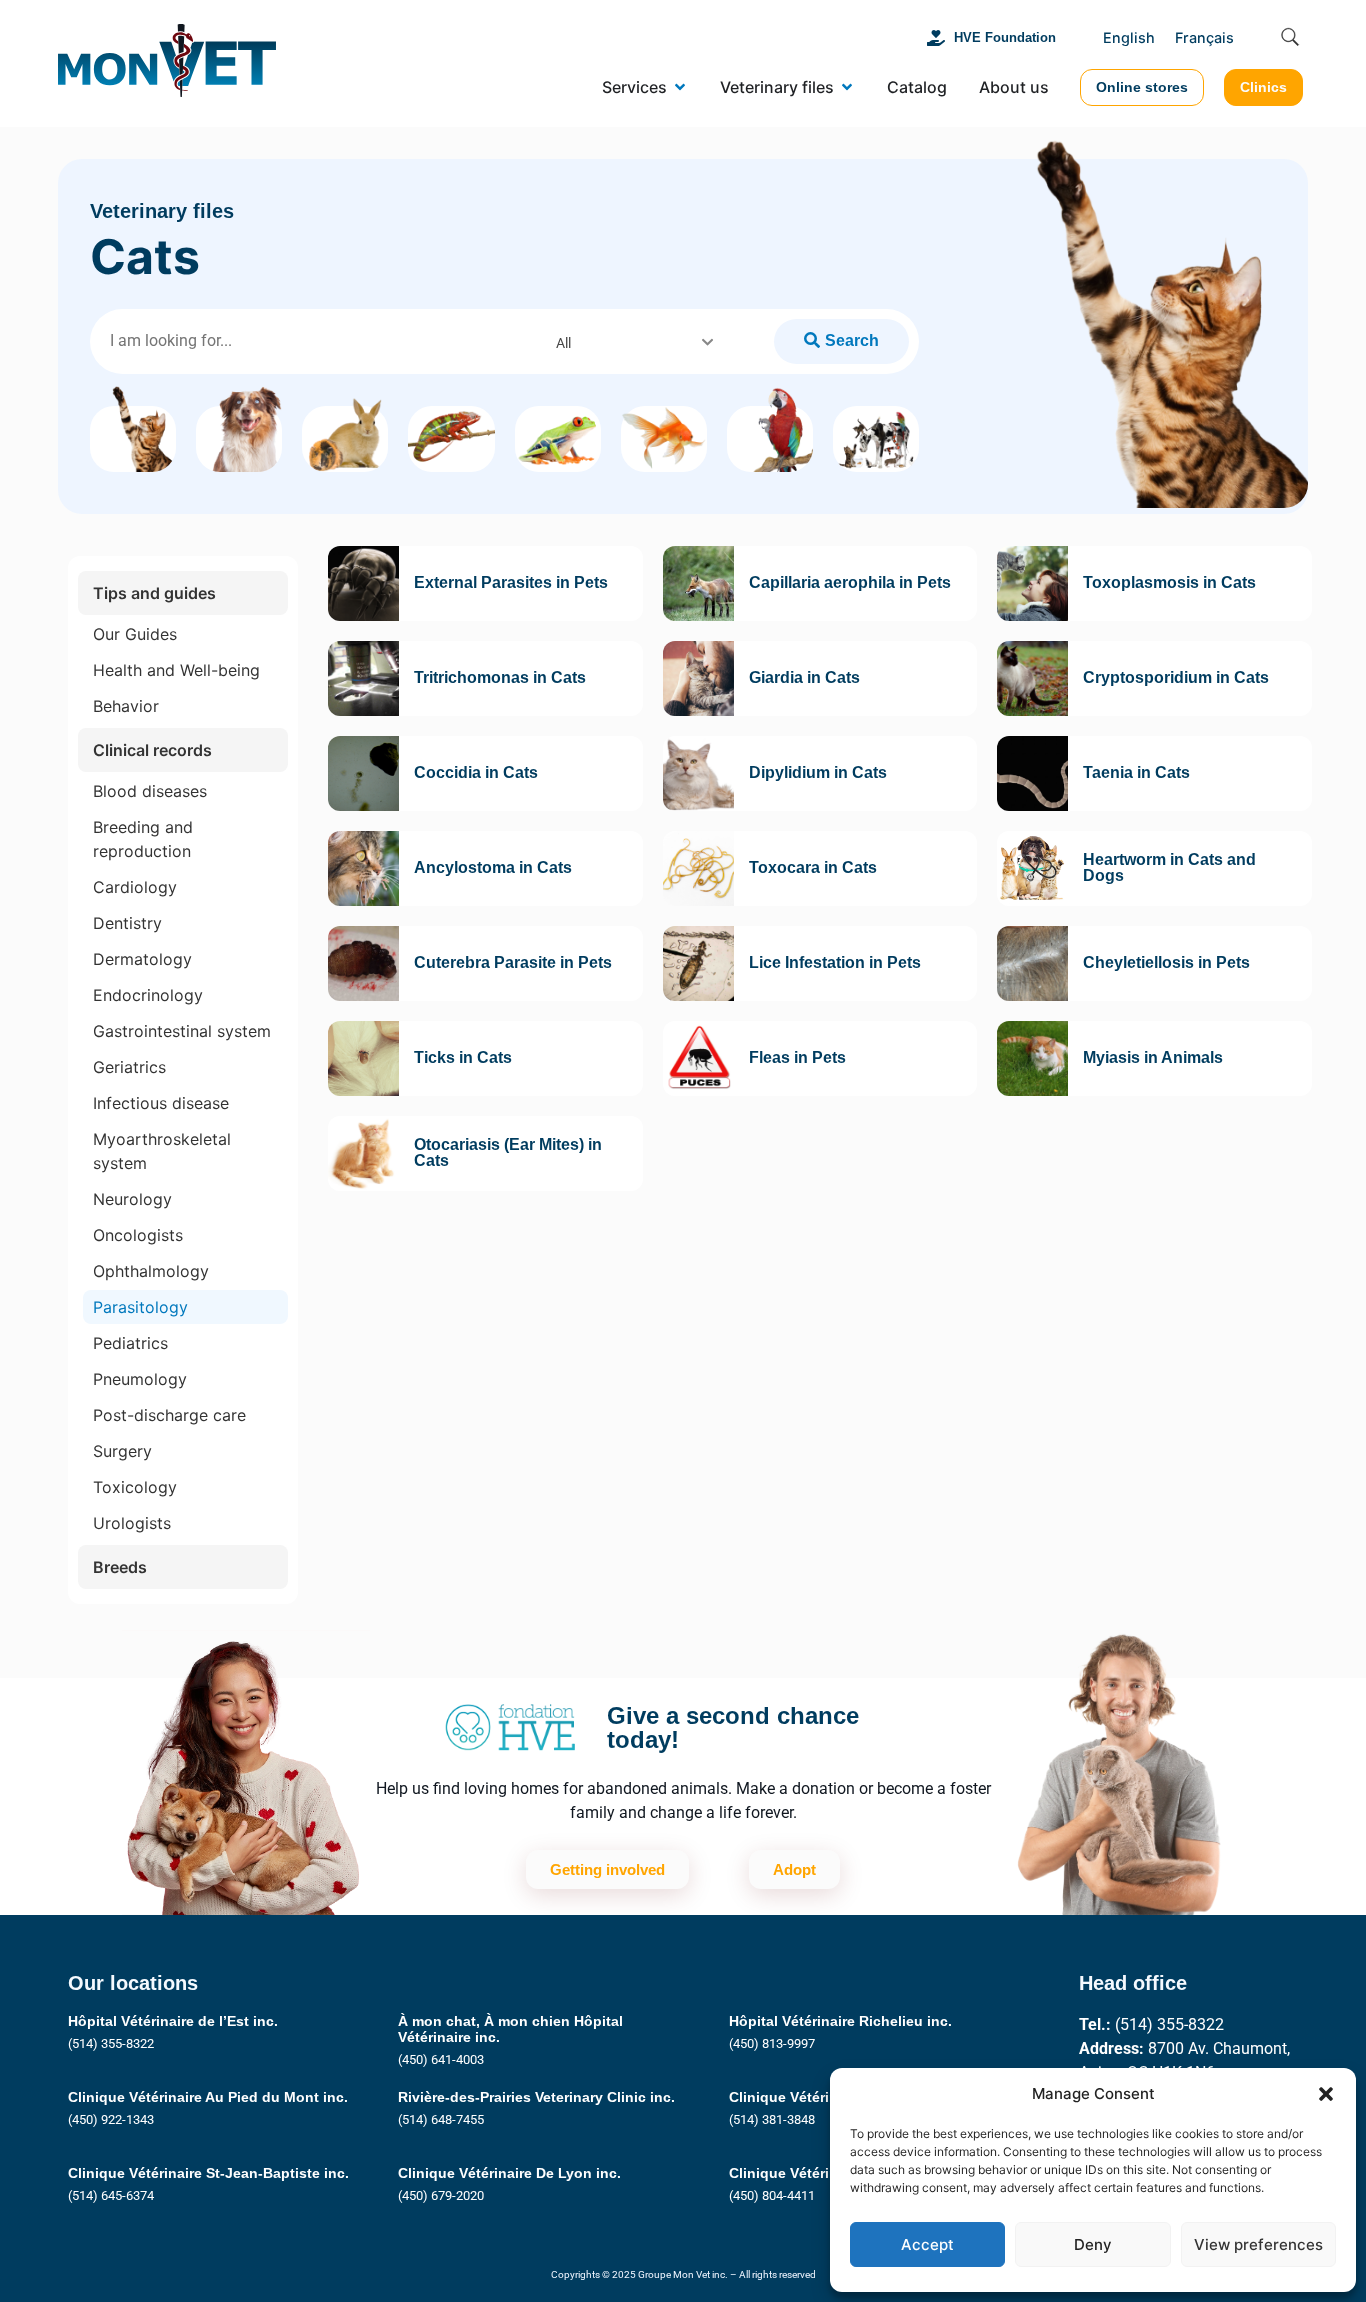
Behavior (126, 706)
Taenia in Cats (1136, 772)
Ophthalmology (151, 1271)
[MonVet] (167, 63)
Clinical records (152, 750)
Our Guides (135, 634)
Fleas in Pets (797, 1057)
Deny (1093, 2244)
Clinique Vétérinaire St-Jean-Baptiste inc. (208, 2173)
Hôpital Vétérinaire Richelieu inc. (840, 2021)
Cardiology (135, 887)
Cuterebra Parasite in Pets (513, 962)
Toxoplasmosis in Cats (1169, 582)
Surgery (122, 1451)
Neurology (132, 1199)
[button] (1326, 2094)
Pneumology (140, 1379)
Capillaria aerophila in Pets (850, 582)
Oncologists (138, 1235)
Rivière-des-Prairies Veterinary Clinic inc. (536, 2097)
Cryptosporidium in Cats (1176, 677)
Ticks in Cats (463, 1057)
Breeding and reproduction (143, 839)
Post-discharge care (169, 1415)
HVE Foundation (1005, 37)
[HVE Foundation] (936, 38)
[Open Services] (680, 87)
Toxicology (135, 1487)
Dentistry (127, 923)
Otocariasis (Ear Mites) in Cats (508, 1152)
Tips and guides (154, 593)
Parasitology (140, 1307)
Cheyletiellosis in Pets (1166, 962)
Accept (927, 2244)
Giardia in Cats (804, 677)
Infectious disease (161, 1103)
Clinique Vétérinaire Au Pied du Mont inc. (208, 2097)
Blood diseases (150, 791)
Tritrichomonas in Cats (500, 677)
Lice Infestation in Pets (835, 962)
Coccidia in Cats (476, 772)
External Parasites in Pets (511, 582)
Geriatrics (129, 1067)
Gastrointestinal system (182, 1031)
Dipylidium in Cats (818, 772)
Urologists (132, 1523)
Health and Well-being (176, 670)
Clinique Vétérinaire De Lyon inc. (509, 2173)
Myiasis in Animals (1153, 1057)
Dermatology (142, 959)
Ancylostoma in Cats (493, 867)
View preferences (1258, 2244)
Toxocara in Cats (813, 867)
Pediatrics (130, 1343)
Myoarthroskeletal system (162, 1151)
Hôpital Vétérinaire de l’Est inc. (173, 2021)
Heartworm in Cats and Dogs (1169, 867)
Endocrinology (148, 995)
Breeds (120, 1567)
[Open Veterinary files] (847, 87)
